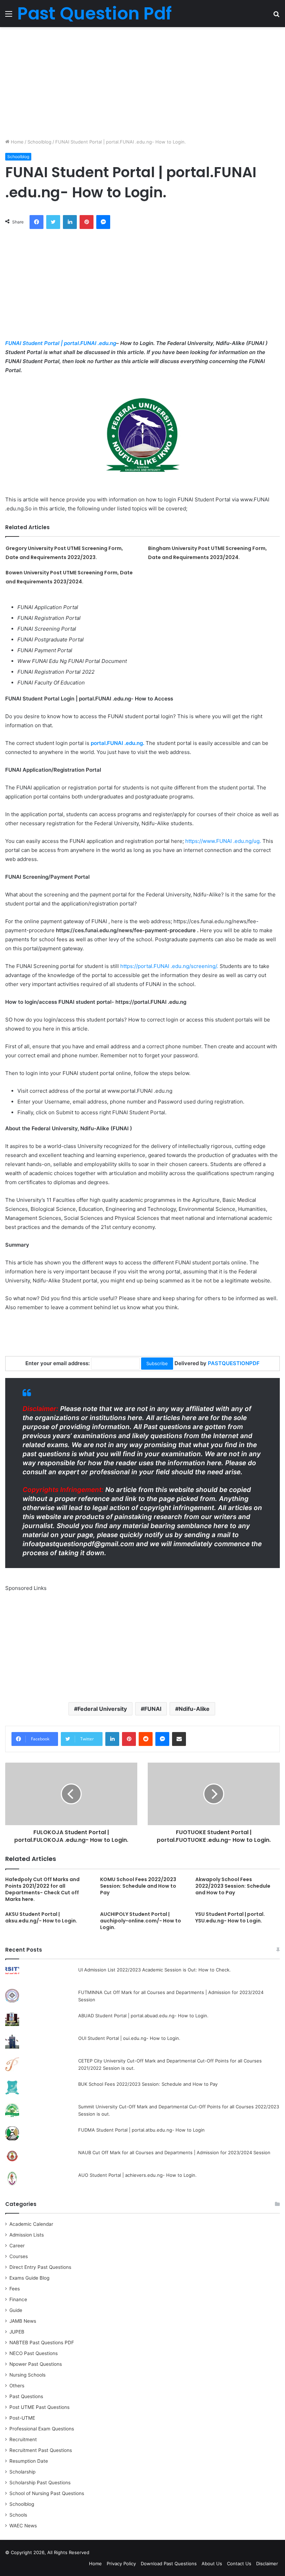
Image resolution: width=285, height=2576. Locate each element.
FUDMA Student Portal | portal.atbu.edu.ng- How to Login (141, 2130)
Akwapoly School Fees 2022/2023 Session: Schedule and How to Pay (233, 1886)
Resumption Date (29, 2461)
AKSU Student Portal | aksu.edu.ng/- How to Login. (41, 1917)
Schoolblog (39, 142)
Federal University (102, 1709)
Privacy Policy (121, 2563)
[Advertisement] (142, 83)
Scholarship (22, 2472)
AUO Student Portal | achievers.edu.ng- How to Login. (137, 2175)
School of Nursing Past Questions (47, 2493)
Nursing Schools (27, 2375)
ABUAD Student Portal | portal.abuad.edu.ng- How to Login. (143, 2016)
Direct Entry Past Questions (40, 2267)
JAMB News (23, 2321)
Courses (19, 2256)
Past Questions (26, 2396)
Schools (18, 2515)
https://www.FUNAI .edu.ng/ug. (223, 841)
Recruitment (23, 2439)
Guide (16, 2310)
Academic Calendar (31, 2224)
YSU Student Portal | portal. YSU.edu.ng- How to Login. (230, 1917)
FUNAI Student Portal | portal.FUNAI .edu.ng (61, 343)
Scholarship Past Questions (40, 2483)
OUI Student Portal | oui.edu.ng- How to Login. (129, 2038)
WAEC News (23, 2526)
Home (17, 142)
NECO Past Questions (34, 2353)
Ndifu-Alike (194, 1709)
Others (17, 2386)
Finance (18, 2299)
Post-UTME (22, 2418)
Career (17, 2246)
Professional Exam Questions (42, 2429)
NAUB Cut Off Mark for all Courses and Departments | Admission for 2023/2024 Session (174, 2152)
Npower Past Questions (36, 2364)
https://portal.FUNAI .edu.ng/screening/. (170, 966)
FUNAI (153, 1709)
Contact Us (239, 2563)
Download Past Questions (169, 2563)
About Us (212, 2563)
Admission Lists (27, 2235)
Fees (15, 2289)
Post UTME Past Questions (39, 2407)
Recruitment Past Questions (41, 2450)
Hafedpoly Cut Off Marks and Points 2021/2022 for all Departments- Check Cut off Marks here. (42, 1889)
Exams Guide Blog (29, 2278)
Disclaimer (267, 2563)
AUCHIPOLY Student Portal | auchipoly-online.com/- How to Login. (141, 1921)
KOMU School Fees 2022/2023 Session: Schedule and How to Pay (138, 1886)
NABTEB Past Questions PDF (42, 2343)
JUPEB (17, 2332)
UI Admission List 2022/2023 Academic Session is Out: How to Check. (154, 1970)
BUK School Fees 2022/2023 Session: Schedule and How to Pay (148, 2084)
